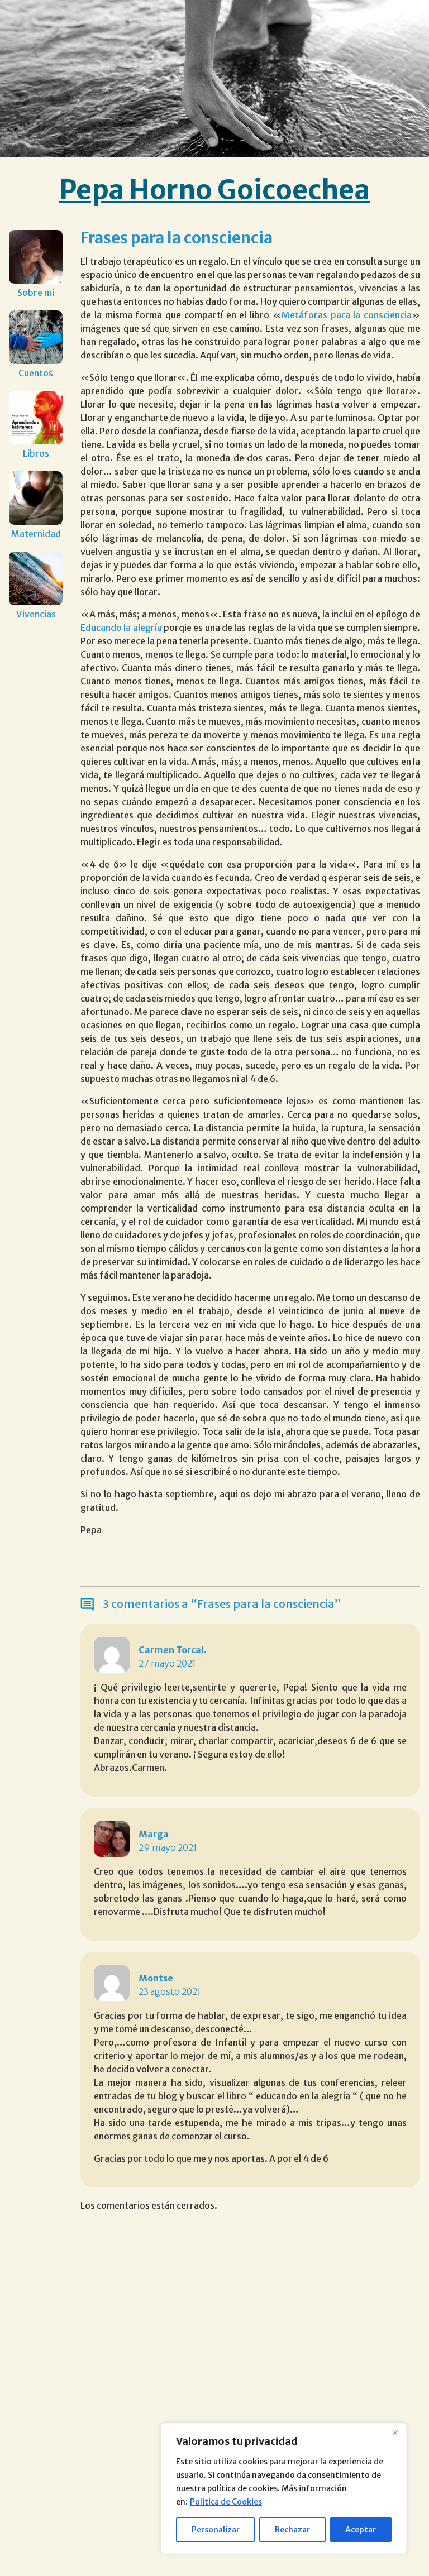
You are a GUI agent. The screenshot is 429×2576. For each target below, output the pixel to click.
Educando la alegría (121, 628)
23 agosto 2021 (170, 1991)
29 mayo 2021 (168, 1847)
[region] (284, 2488)
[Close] (395, 2433)
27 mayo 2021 (167, 1663)
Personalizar (216, 2530)
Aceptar (361, 2530)
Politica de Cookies (226, 2502)
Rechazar (292, 2530)
